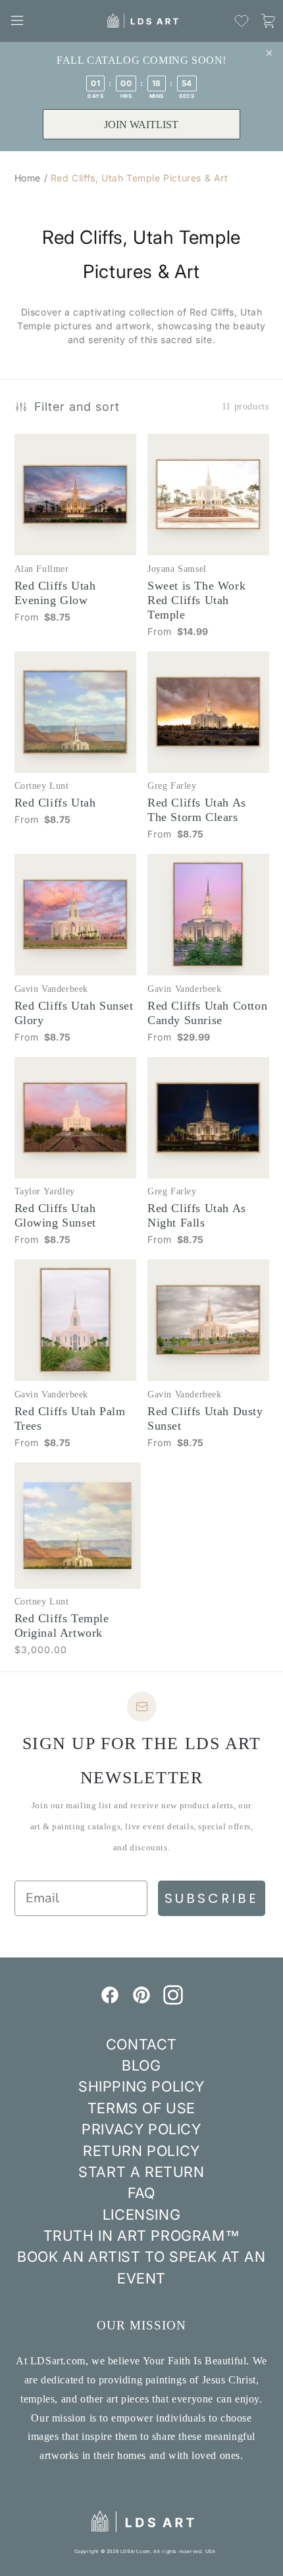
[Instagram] (173, 2001)
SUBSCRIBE (212, 1898)
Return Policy (141, 2151)
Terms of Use (141, 2108)
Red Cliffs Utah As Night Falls (197, 1215)
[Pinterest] (141, 2001)
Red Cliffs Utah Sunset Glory (74, 1013)
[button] (17, 20)
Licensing (141, 2214)
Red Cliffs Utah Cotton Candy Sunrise (207, 1013)
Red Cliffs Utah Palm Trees (70, 1418)
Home (28, 178)
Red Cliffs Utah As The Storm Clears (197, 810)
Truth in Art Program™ (142, 2236)
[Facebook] (110, 2001)
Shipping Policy (141, 2086)
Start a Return (141, 2172)
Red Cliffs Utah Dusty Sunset (205, 1418)
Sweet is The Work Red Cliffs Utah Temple (196, 600)
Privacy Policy (141, 2129)
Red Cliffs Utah (55, 803)
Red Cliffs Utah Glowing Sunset (55, 1215)
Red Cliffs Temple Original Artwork (62, 1626)
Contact (141, 2044)
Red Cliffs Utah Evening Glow (55, 593)
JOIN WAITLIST (141, 125)
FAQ (141, 2193)
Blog (141, 2065)
